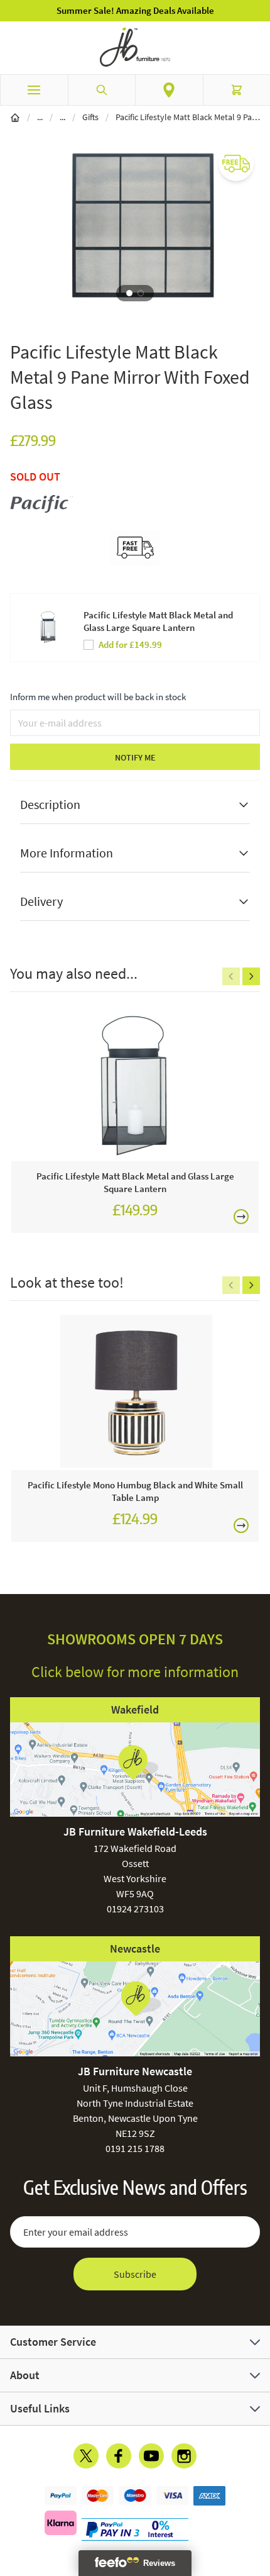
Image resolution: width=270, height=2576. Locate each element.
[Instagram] (184, 2456)
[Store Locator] (169, 90)
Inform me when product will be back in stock (98, 697)
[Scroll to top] (257, 2493)
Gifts (90, 117)
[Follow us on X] (86, 2456)
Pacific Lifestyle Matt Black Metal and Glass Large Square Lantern (158, 621)
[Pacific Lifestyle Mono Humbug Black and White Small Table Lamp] (135, 1392)
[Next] (251, 976)
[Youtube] (151, 2456)
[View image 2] (141, 293)
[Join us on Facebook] (119, 2456)
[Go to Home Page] (15, 117)
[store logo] (135, 47)
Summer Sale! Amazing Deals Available (135, 10)
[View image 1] (129, 293)
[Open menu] (34, 90)
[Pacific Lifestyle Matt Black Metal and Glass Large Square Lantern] (135, 1083)
